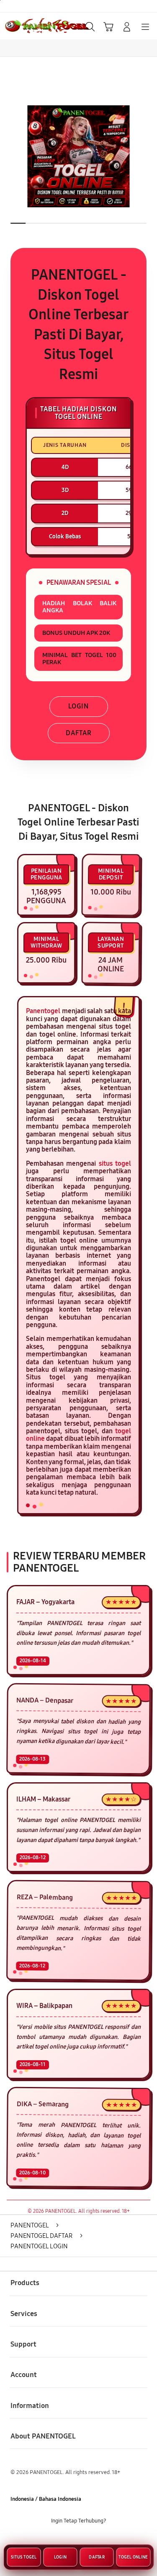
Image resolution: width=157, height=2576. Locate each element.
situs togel (115, 1163)
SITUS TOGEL (24, 2559)
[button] (108, 27)
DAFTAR (79, 733)
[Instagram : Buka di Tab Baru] (87, 2540)
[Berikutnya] (148, 156)
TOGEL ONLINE (133, 2559)
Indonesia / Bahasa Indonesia (46, 2499)
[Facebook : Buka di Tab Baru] (53, 2540)
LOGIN (78, 706)
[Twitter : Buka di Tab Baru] (70, 2540)
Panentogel (43, 1011)
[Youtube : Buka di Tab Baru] (104, 2540)
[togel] (26, 26)
